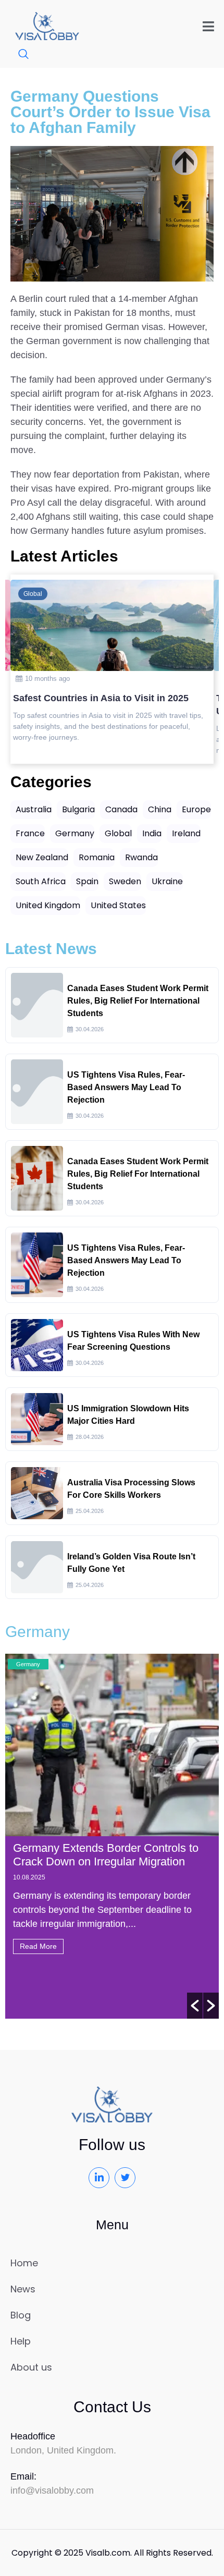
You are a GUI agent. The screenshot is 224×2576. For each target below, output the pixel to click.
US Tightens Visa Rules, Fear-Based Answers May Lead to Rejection (126, 1087)
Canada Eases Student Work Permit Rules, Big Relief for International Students (138, 1001)
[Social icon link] (99, 2178)
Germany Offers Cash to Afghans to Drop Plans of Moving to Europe (103, 1855)
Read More (38, 1946)
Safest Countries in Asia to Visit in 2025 (101, 698)
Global (33, 594)
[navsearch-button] (18, 55)
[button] (195, 2006)
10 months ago (47, 679)
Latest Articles (64, 556)
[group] (112, 669)
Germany (28, 1664)
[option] (112, 1836)
